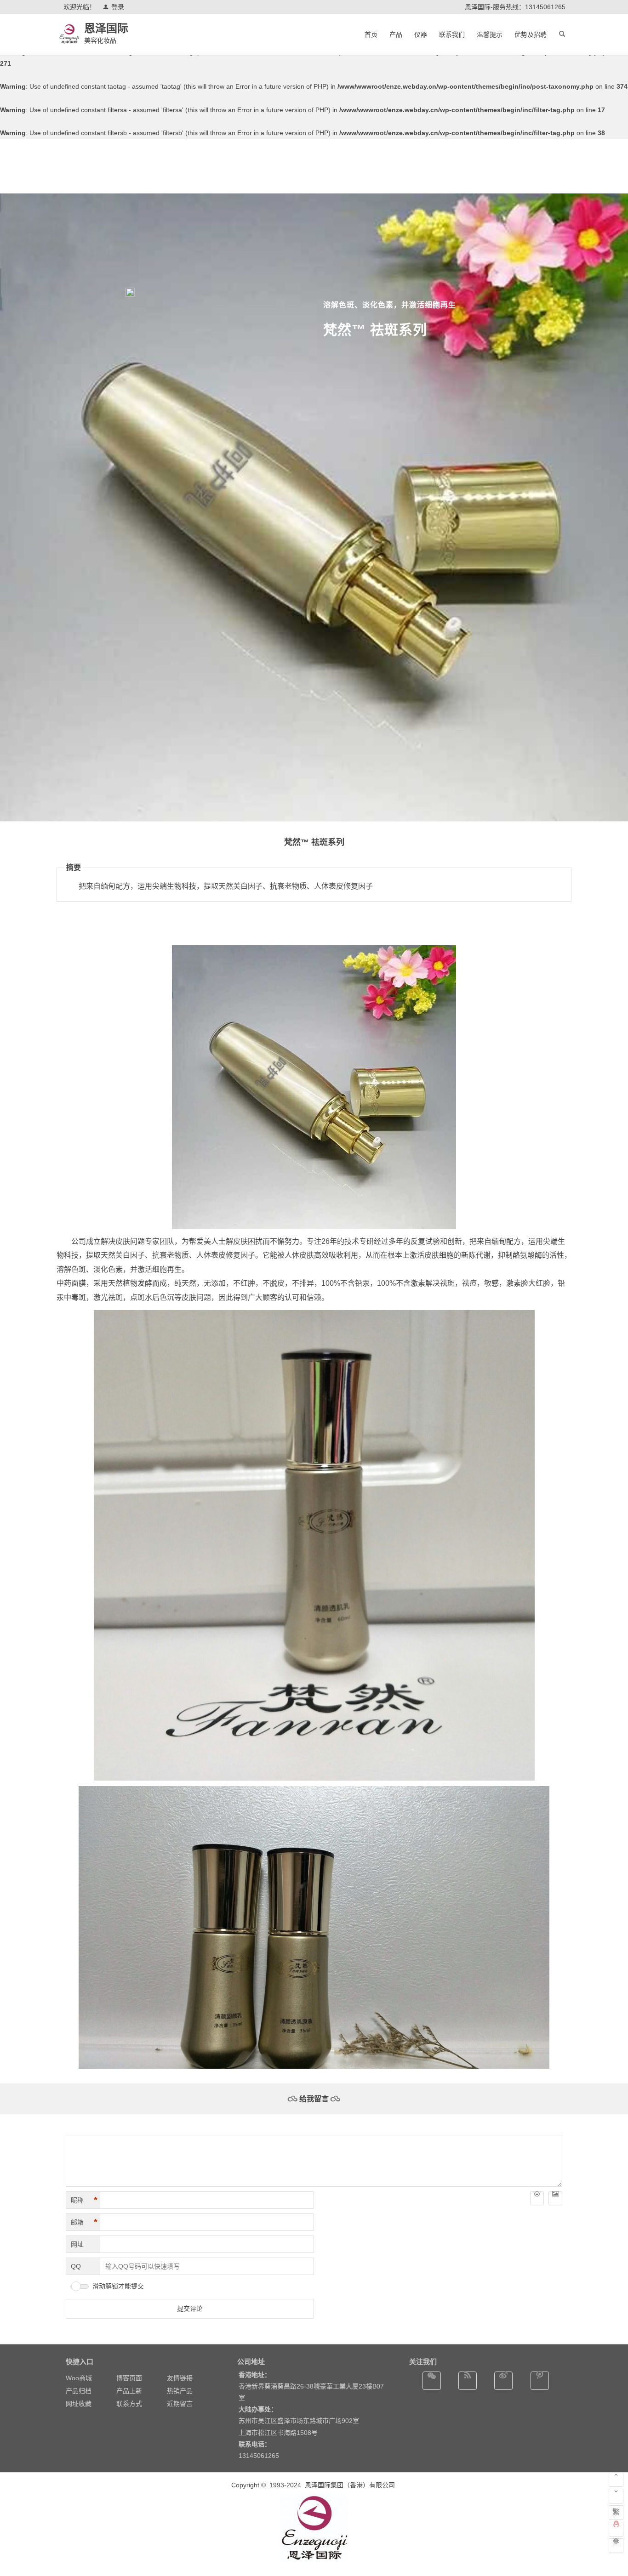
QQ (76, 2266)
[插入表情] (537, 2198)
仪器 (421, 34)
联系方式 (129, 2404)
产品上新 (129, 2391)
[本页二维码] (616, 2546)
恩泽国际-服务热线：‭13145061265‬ (515, 7)
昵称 (84, 2200)
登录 (118, 7)
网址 (77, 2244)
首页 (371, 34)
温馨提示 (490, 34)
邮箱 (84, 2222)
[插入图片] (555, 2198)
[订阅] (468, 2381)
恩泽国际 (106, 28)
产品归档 (79, 2391)
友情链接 (180, 2378)
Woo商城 (79, 2378)
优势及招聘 (531, 34)
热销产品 (180, 2391)
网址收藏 (79, 2404)
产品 (396, 34)
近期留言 (180, 2404)
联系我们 (452, 34)
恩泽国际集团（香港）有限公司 (351, 2485)
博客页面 (129, 2378)
